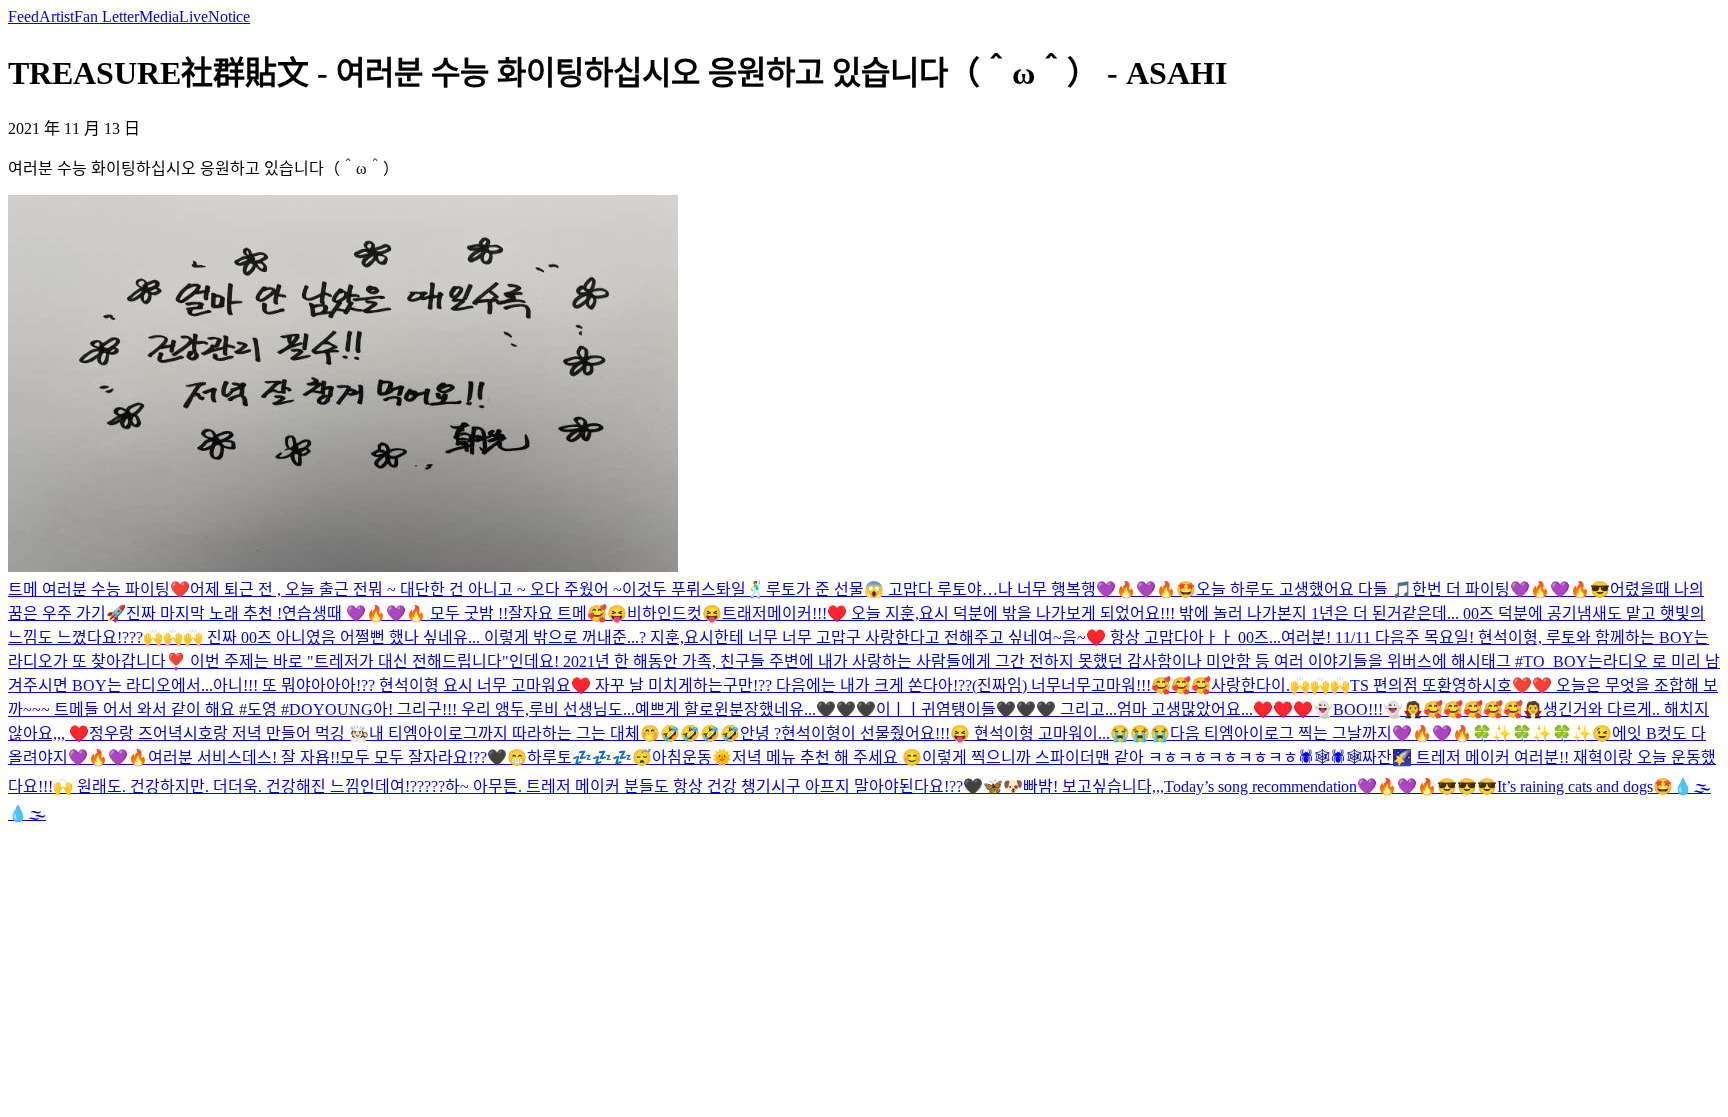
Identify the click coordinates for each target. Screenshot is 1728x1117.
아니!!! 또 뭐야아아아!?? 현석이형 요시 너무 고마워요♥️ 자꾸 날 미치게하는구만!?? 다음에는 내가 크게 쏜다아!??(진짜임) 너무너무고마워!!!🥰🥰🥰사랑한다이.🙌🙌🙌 (781, 685)
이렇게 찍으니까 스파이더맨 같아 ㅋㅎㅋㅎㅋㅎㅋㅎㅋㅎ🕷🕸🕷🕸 (1142, 757)
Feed (23, 16)
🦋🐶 (1003, 786)
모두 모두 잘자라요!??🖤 (423, 757)
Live (193, 16)
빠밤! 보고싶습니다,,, (1093, 786)
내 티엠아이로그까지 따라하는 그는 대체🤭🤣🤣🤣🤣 (554, 733)
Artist (56, 16)
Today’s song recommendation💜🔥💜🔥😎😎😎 (1330, 786)
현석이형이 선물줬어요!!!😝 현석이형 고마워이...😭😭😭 (975, 733)
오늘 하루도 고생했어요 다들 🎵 (1304, 589)
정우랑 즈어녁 (136, 733)
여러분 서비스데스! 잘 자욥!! (244, 757)
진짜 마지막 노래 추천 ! (204, 613)
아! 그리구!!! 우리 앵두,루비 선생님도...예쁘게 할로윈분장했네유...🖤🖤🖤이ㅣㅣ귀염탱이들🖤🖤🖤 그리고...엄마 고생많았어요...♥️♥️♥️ (843, 709)
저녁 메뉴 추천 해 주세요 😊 (827, 757)
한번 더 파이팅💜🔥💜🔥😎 (1511, 589)
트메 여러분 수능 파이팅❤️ (99, 589)
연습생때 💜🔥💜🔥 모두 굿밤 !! (395, 613)
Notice (229, 16)
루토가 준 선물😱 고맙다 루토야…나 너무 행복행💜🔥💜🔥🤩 (981, 589)
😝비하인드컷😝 (664, 613)
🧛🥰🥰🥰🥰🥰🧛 (1473, 709)
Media (159, 16)
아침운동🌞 (692, 757)
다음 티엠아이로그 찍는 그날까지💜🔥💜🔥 (1321, 733)
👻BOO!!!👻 (1358, 709)
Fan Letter (106, 16)
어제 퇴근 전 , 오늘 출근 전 (279, 589)
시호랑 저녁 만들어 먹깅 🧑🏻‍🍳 (276, 733)
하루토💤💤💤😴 (589, 757)
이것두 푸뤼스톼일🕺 (694, 589)
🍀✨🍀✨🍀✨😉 (1542, 733)
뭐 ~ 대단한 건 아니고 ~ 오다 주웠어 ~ (495, 589)
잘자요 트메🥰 (557, 613)
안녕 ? (760, 733)
